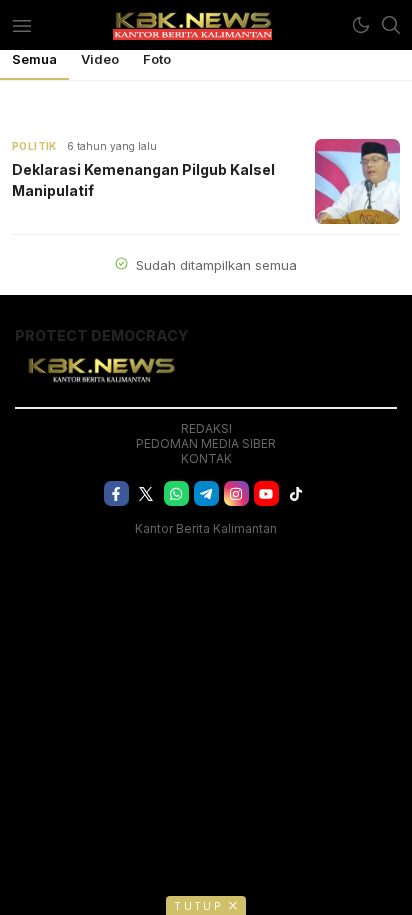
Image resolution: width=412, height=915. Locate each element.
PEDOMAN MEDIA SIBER (206, 443)
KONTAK (206, 458)
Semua (34, 59)
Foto (157, 59)
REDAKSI (206, 428)
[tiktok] (296, 493)
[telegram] (206, 493)
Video (100, 59)
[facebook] (116, 493)
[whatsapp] (176, 493)
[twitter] (146, 493)
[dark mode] (361, 25)
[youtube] (266, 493)
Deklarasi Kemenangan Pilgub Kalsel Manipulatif (143, 180)
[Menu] (21, 25)
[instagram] (236, 493)
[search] (391, 25)
